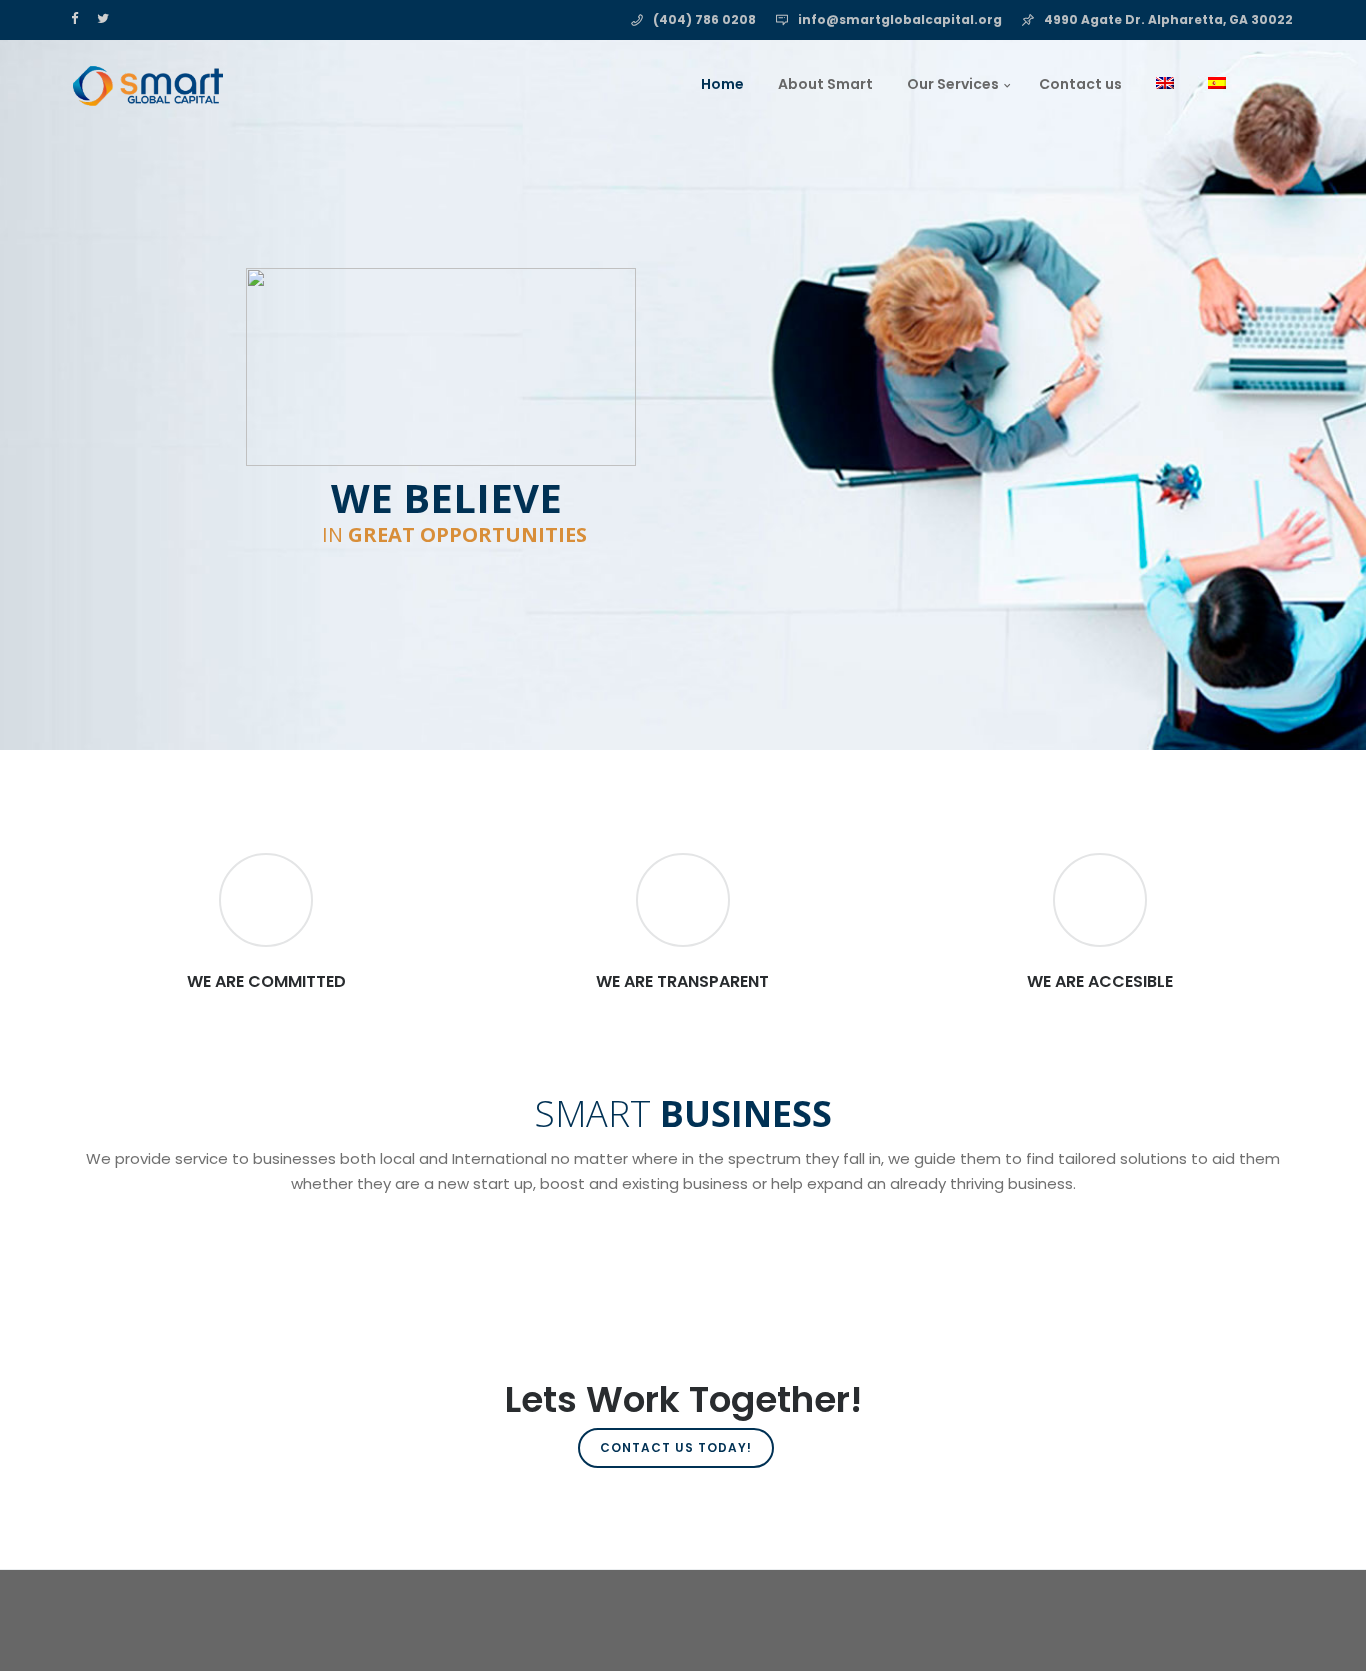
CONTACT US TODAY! (676, 1447)
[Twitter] (107, 17)
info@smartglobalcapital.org (900, 19)
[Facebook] (79, 17)
